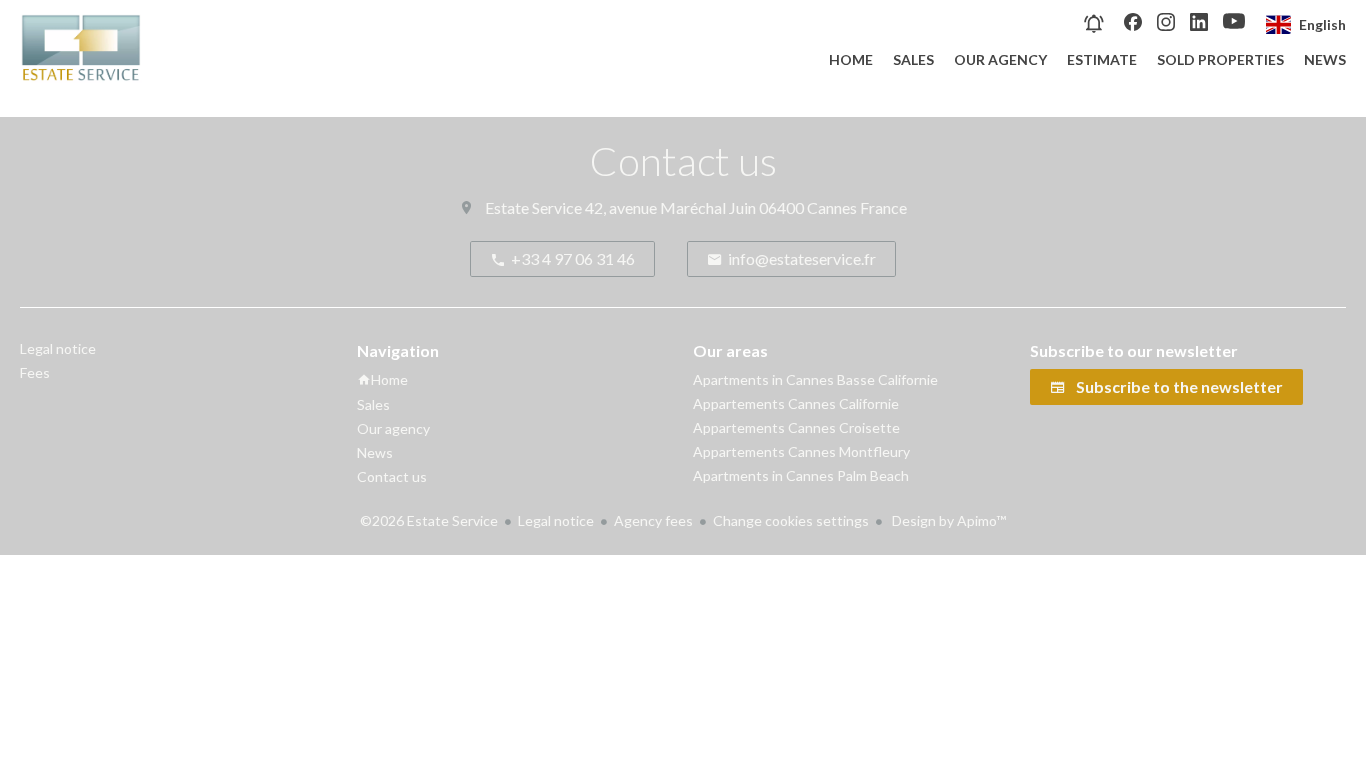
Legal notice (556, 520)
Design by (947, 520)
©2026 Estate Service (429, 520)
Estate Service (533, 207)
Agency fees (653, 520)
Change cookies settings (791, 520)
